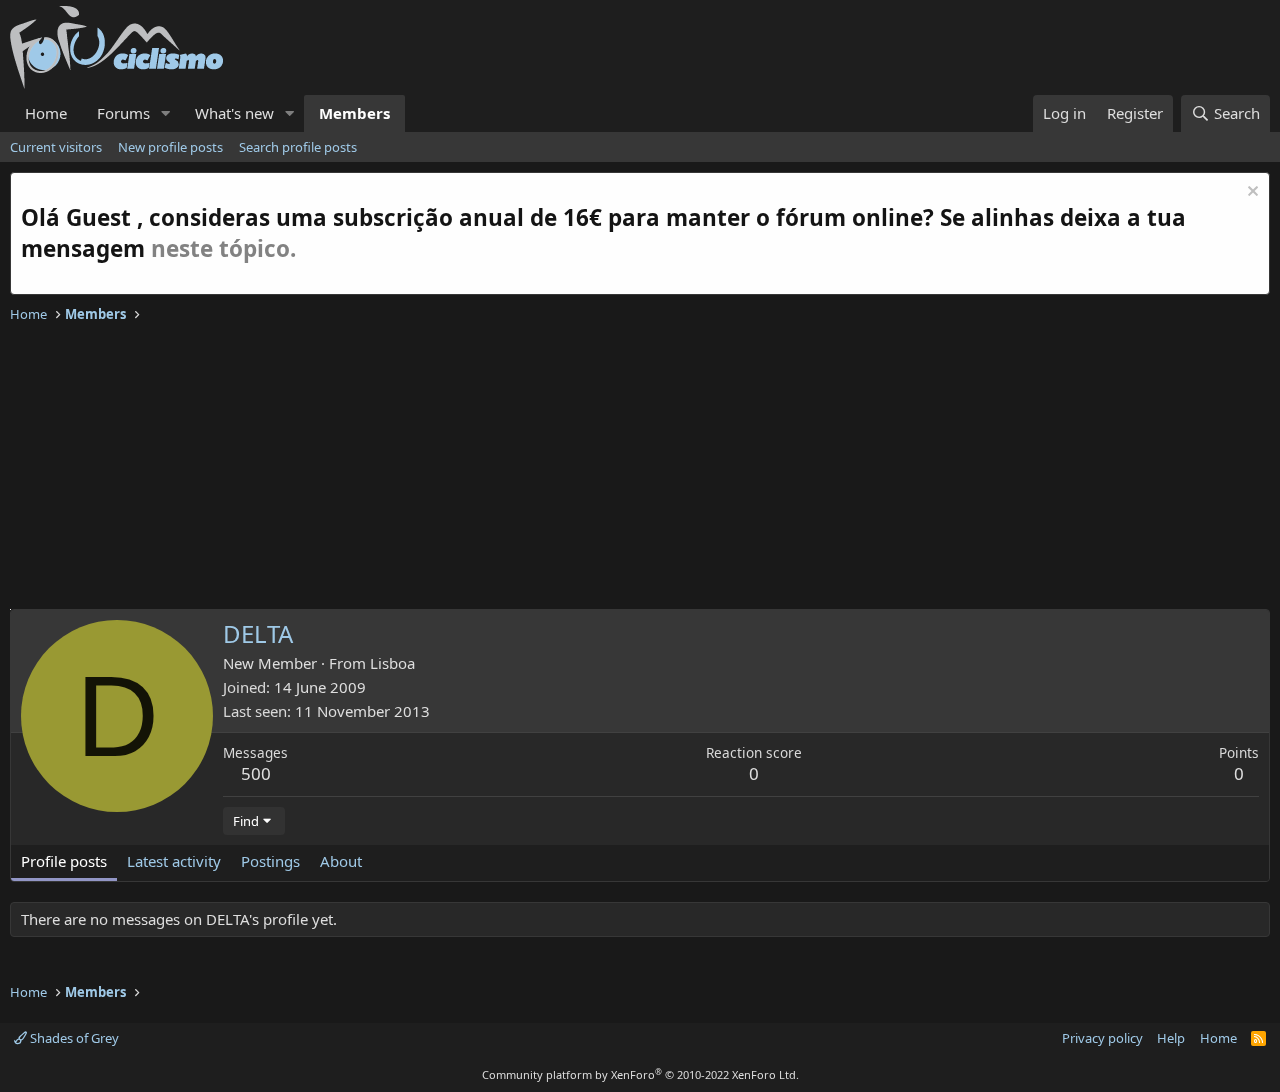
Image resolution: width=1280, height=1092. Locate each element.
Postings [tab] (270, 861)
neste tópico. (223, 248)
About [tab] (341, 861)
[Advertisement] (610, 469)
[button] (166, 113)
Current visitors (56, 147)
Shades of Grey (73, 1038)
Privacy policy (1102, 1038)
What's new (234, 113)
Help (1171, 1038)
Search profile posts (298, 147)
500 (256, 773)
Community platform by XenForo (640, 1074)
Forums (123, 113)
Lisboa (392, 663)
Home (46, 113)
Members (354, 113)
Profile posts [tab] (64, 861)
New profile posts (170, 147)
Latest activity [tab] (174, 861)
